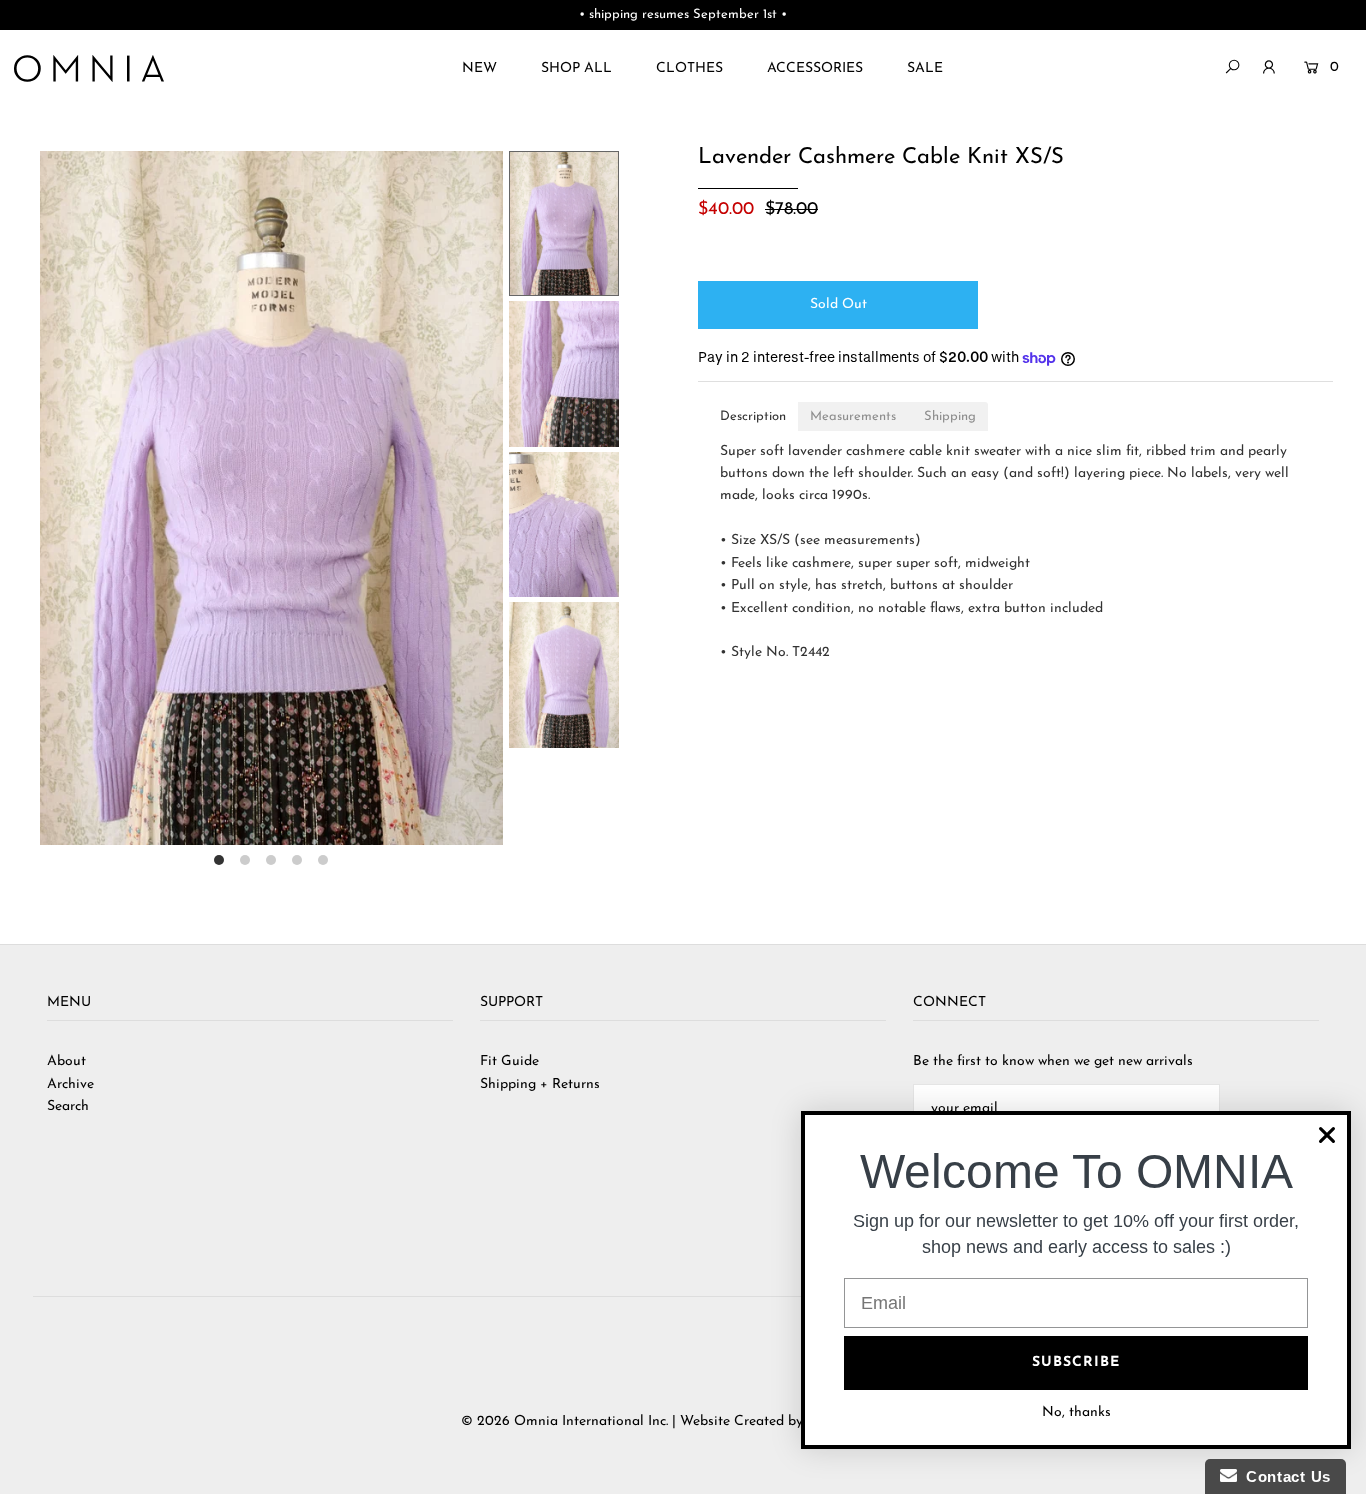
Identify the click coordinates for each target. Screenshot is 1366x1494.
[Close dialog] (1327, 1135)
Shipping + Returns (540, 1084)
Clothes (689, 68)
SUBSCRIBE (1076, 1362)
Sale (925, 68)
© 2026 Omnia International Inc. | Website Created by (634, 1421)
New (479, 68)
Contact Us (1284, 1476)
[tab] (753, 416)
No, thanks (1076, 1412)
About (66, 1061)
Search (68, 1106)
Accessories (815, 68)
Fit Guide (509, 1061)
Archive (70, 1084)
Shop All (576, 68)
